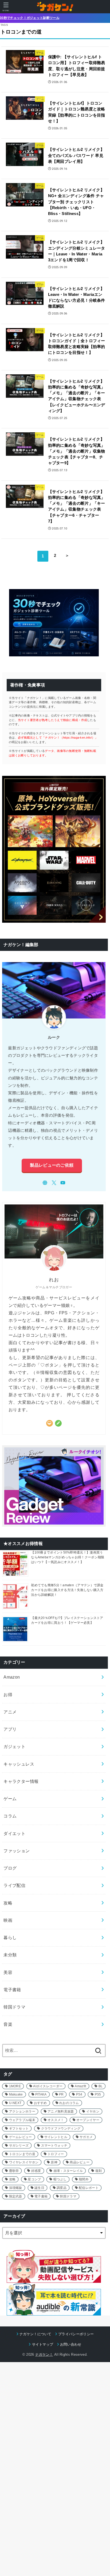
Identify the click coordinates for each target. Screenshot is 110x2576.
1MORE (15, 2086)
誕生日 (39, 2188)
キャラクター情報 (21, 1781)
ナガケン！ (44, 2355)
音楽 (8, 2024)
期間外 (84, 2179)
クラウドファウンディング (61, 2128)
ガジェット (14, 1746)
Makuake (16, 2094)
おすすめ (40, 2103)
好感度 (36, 2171)
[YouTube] (63, 1183)
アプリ (10, 1729)
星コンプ (34, 2179)
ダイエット (14, 1833)
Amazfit (80, 2086)
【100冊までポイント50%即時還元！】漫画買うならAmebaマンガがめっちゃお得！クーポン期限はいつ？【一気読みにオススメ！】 (68, 1557)
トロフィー (56, 2154)
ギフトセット (19, 2128)
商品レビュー (80, 2162)
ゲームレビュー (21, 2137)
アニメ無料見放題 (61, 2111)
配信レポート (89, 2188)
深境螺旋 (16, 2188)
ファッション (17, 1851)
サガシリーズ (19, 2146)
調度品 (62, 2188)
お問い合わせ (71, 2344)
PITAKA (41, 2094)
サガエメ (86, 2137)
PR (61, 2094)
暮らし (10, 1937)
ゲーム (10, 1799)
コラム (10, 1816)
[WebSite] (45, 1183)
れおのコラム (69, 2103)
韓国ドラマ (14, 2007)
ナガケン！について (36, 2334)
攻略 (8, 1903)
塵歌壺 (14, 2171)
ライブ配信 (14, 1885)
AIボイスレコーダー (48, 2086)
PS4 (79, 2094)
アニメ (10, 1712)
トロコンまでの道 (22, 2154)
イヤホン (93, 2111)
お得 (8, 1695)
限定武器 (16, 2196)
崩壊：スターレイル (68, 2171)
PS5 (98, 2094)
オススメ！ (56, 2120)
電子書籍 (12, 1990)
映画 (8, 1920)
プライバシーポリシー (76, 2334)
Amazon (12, 1677)
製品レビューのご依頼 (52, 1165)
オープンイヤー (88, 2120)
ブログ (10, 1868)
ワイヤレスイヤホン (24, 2162)
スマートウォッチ (54, 2146)
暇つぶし (60, 2179)
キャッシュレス (19, 1764)
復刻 (99, 2171)
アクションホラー (22, 2111)
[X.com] (54, 1183)
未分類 (10, 1955)
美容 (8, 1972)
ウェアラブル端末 (22, 2120)
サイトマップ (43, 2344)
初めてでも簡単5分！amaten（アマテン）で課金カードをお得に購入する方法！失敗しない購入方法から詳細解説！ (67, 1590)
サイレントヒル (56, 2137)
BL (101, 2086)
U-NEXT (15, 2103)
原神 (54, 2162)
